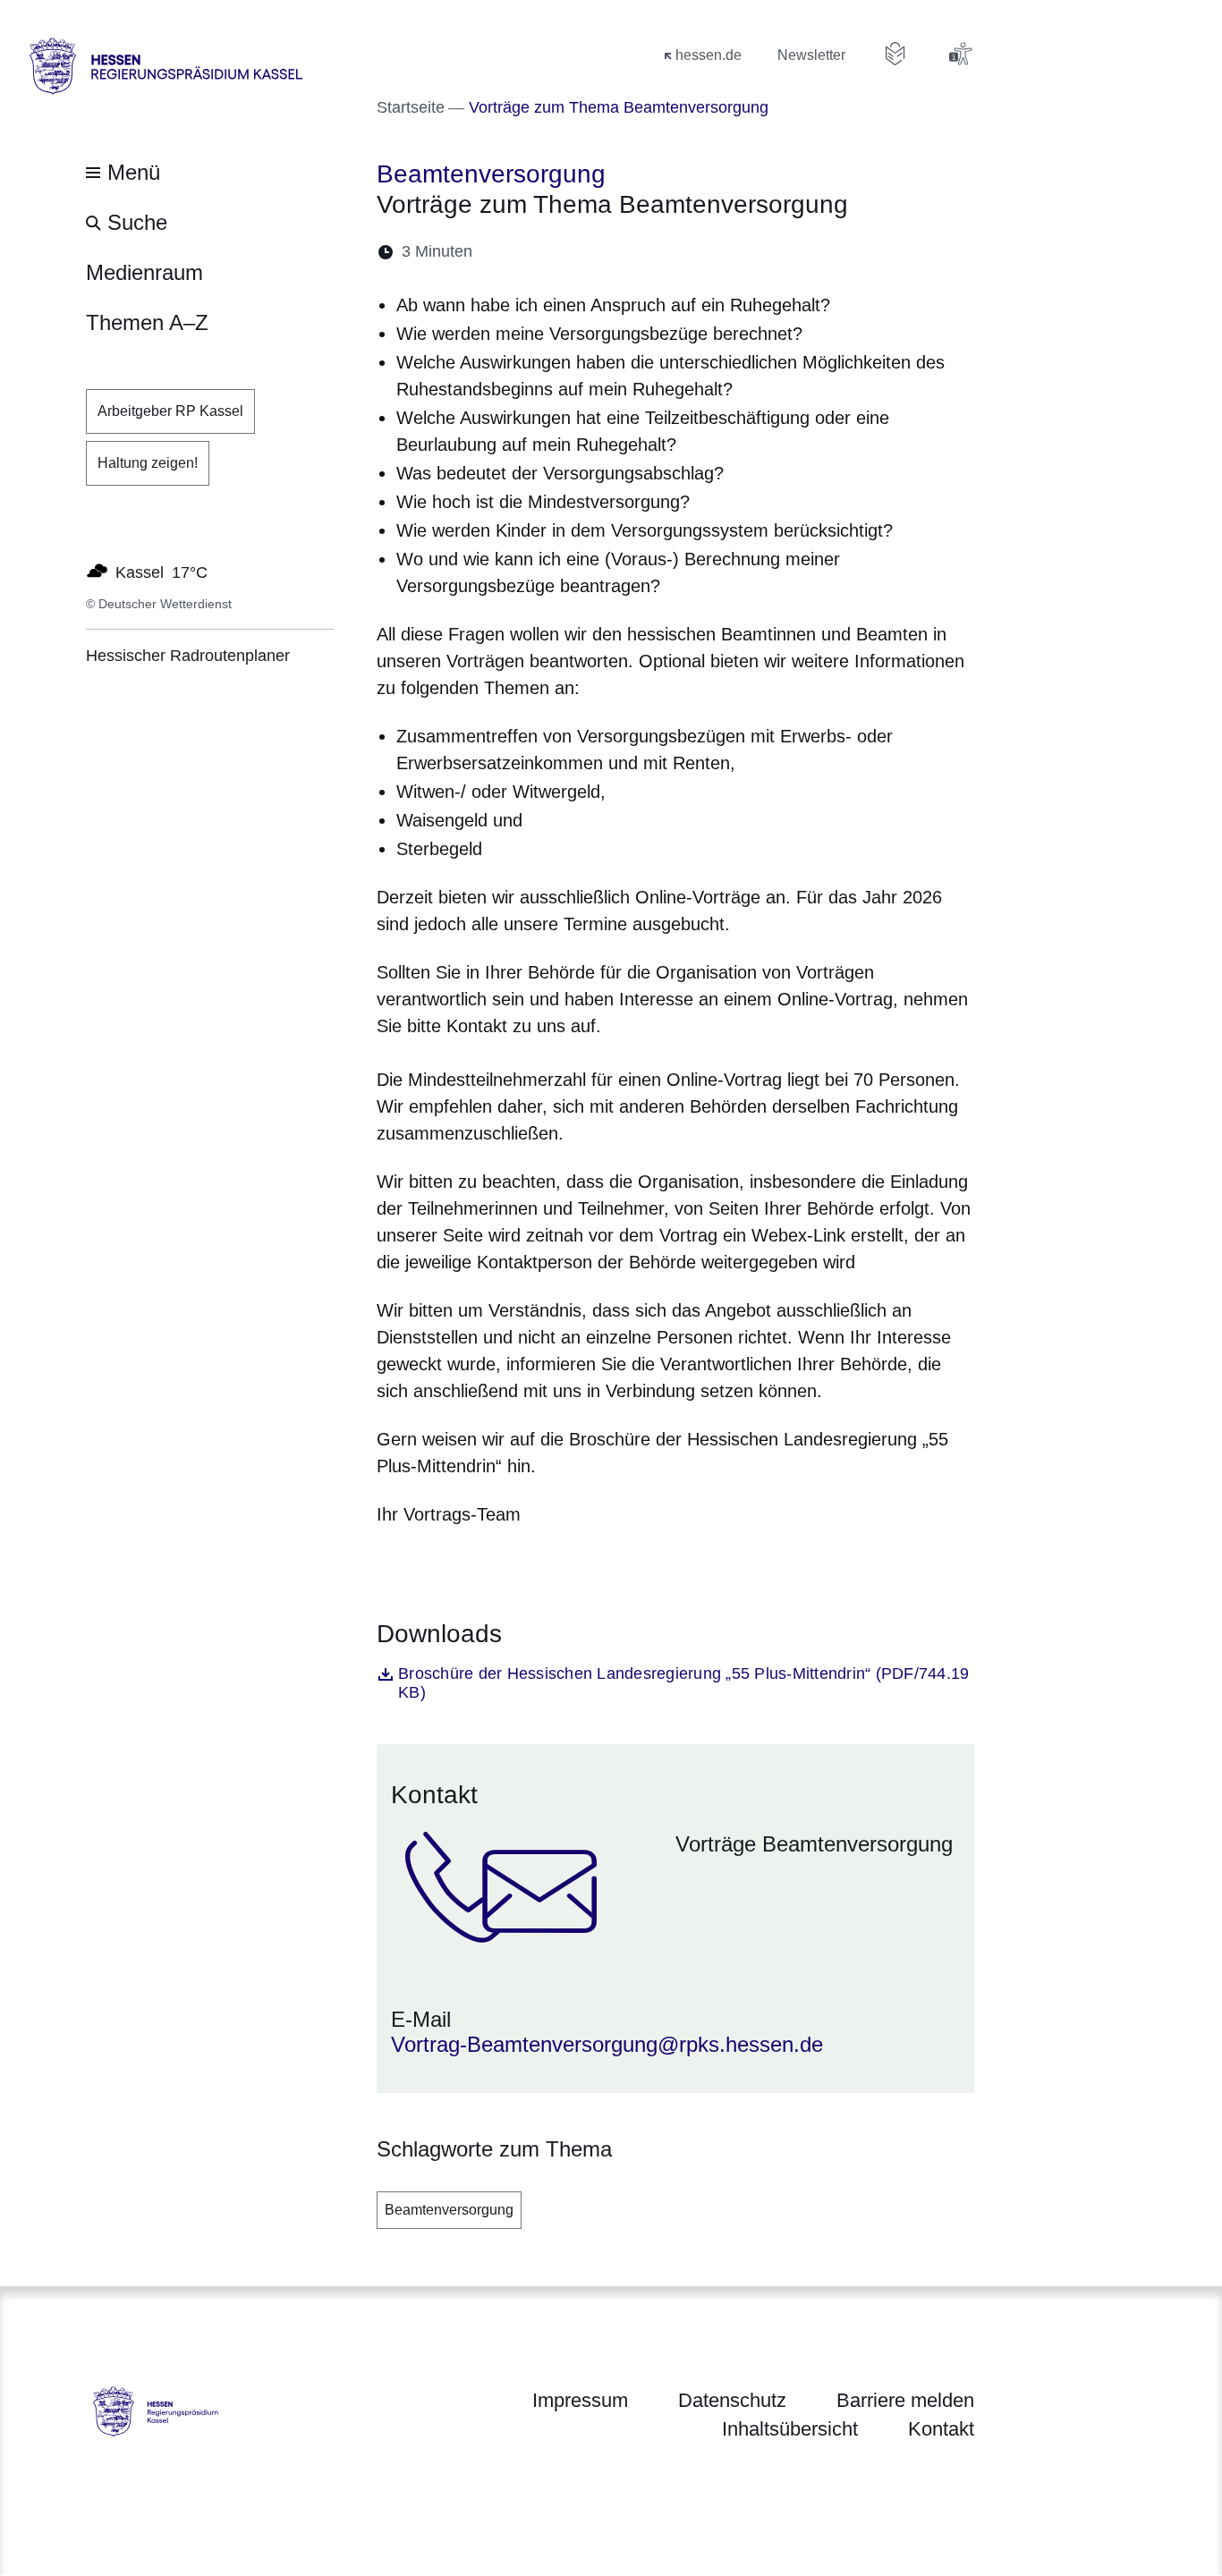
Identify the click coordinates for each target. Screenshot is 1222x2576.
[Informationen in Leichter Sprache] (895, 54)
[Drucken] (640, 252)
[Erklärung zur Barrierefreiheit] (960, 54)
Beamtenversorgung (449, 2210)
